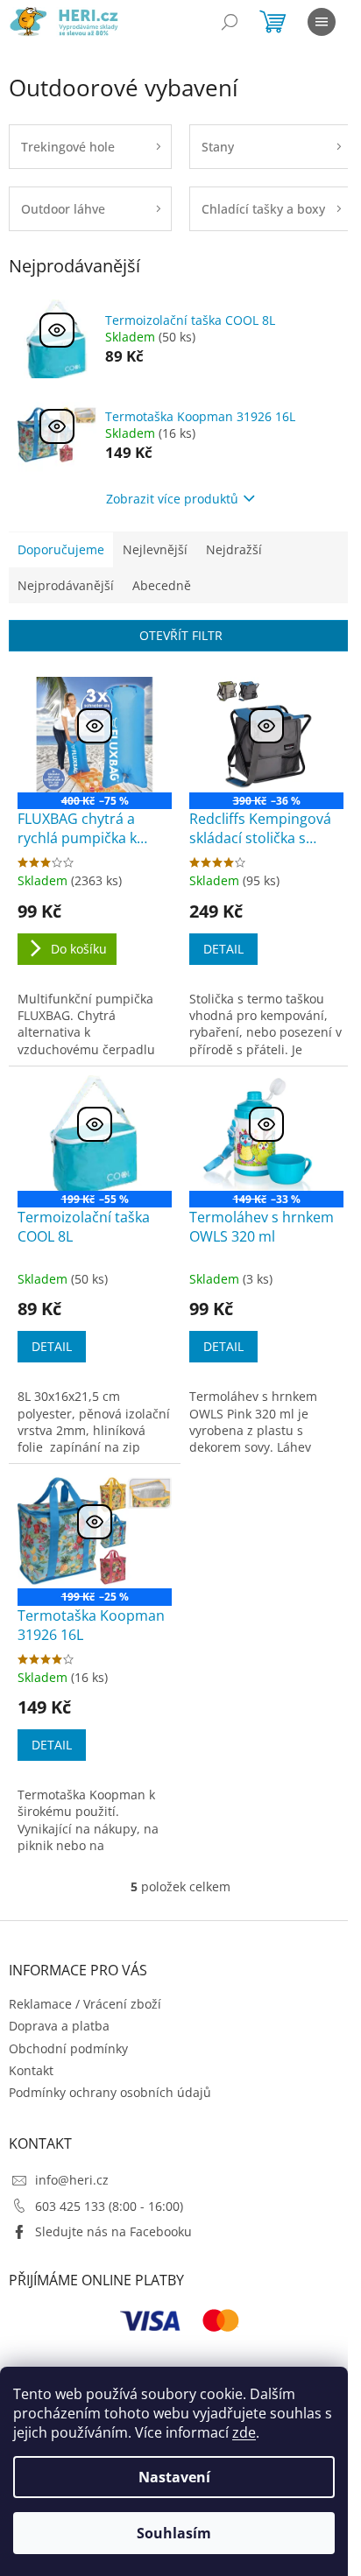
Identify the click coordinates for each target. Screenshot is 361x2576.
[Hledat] (230, 22)
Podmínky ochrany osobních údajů (110, 2092)
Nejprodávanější (66, 585)
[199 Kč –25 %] (95, 1531)
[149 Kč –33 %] (266, 1133)
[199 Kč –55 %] (95, 1133)
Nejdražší (234, 549)
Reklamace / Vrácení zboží (85, 2004)
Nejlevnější (155, 549)
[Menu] (322, 22)
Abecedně (162, 585)
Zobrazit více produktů (172, 499)
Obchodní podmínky (68, 2048)
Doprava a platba (59, 2026)
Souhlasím (174, 2533)
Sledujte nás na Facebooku (113, 2231)
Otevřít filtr (181, 635)
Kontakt (31, 2070)
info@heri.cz (72, 2180)
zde (244, 2432)
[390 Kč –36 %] (266, 735)
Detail (223, 949)
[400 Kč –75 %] (95, 735)
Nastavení (174, 2477)
